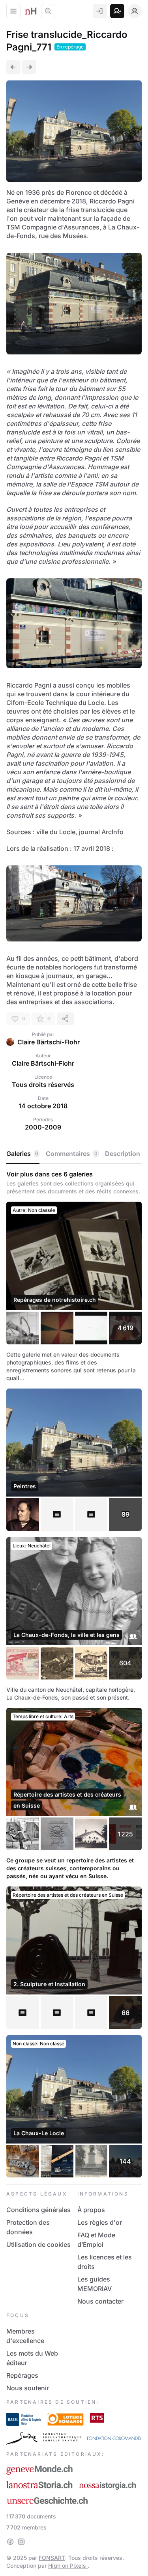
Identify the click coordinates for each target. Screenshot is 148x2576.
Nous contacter (100, 2301)
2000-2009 (43, 1127)
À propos (91, 2210)
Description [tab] (123, 1154)
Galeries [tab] (22, 1154)
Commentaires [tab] (72, 1154)
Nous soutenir (28, 2388)
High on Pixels (68, 2566)
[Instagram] (21, 2542)
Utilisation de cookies (38, 2244)
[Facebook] (10, 2542)
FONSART (52, 2558)
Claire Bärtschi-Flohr (49, 1042)
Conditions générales (38, 2210)
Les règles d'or (100, 2222)
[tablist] (74, 1154)
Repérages (22, 2375)
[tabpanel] (74, 1674)
